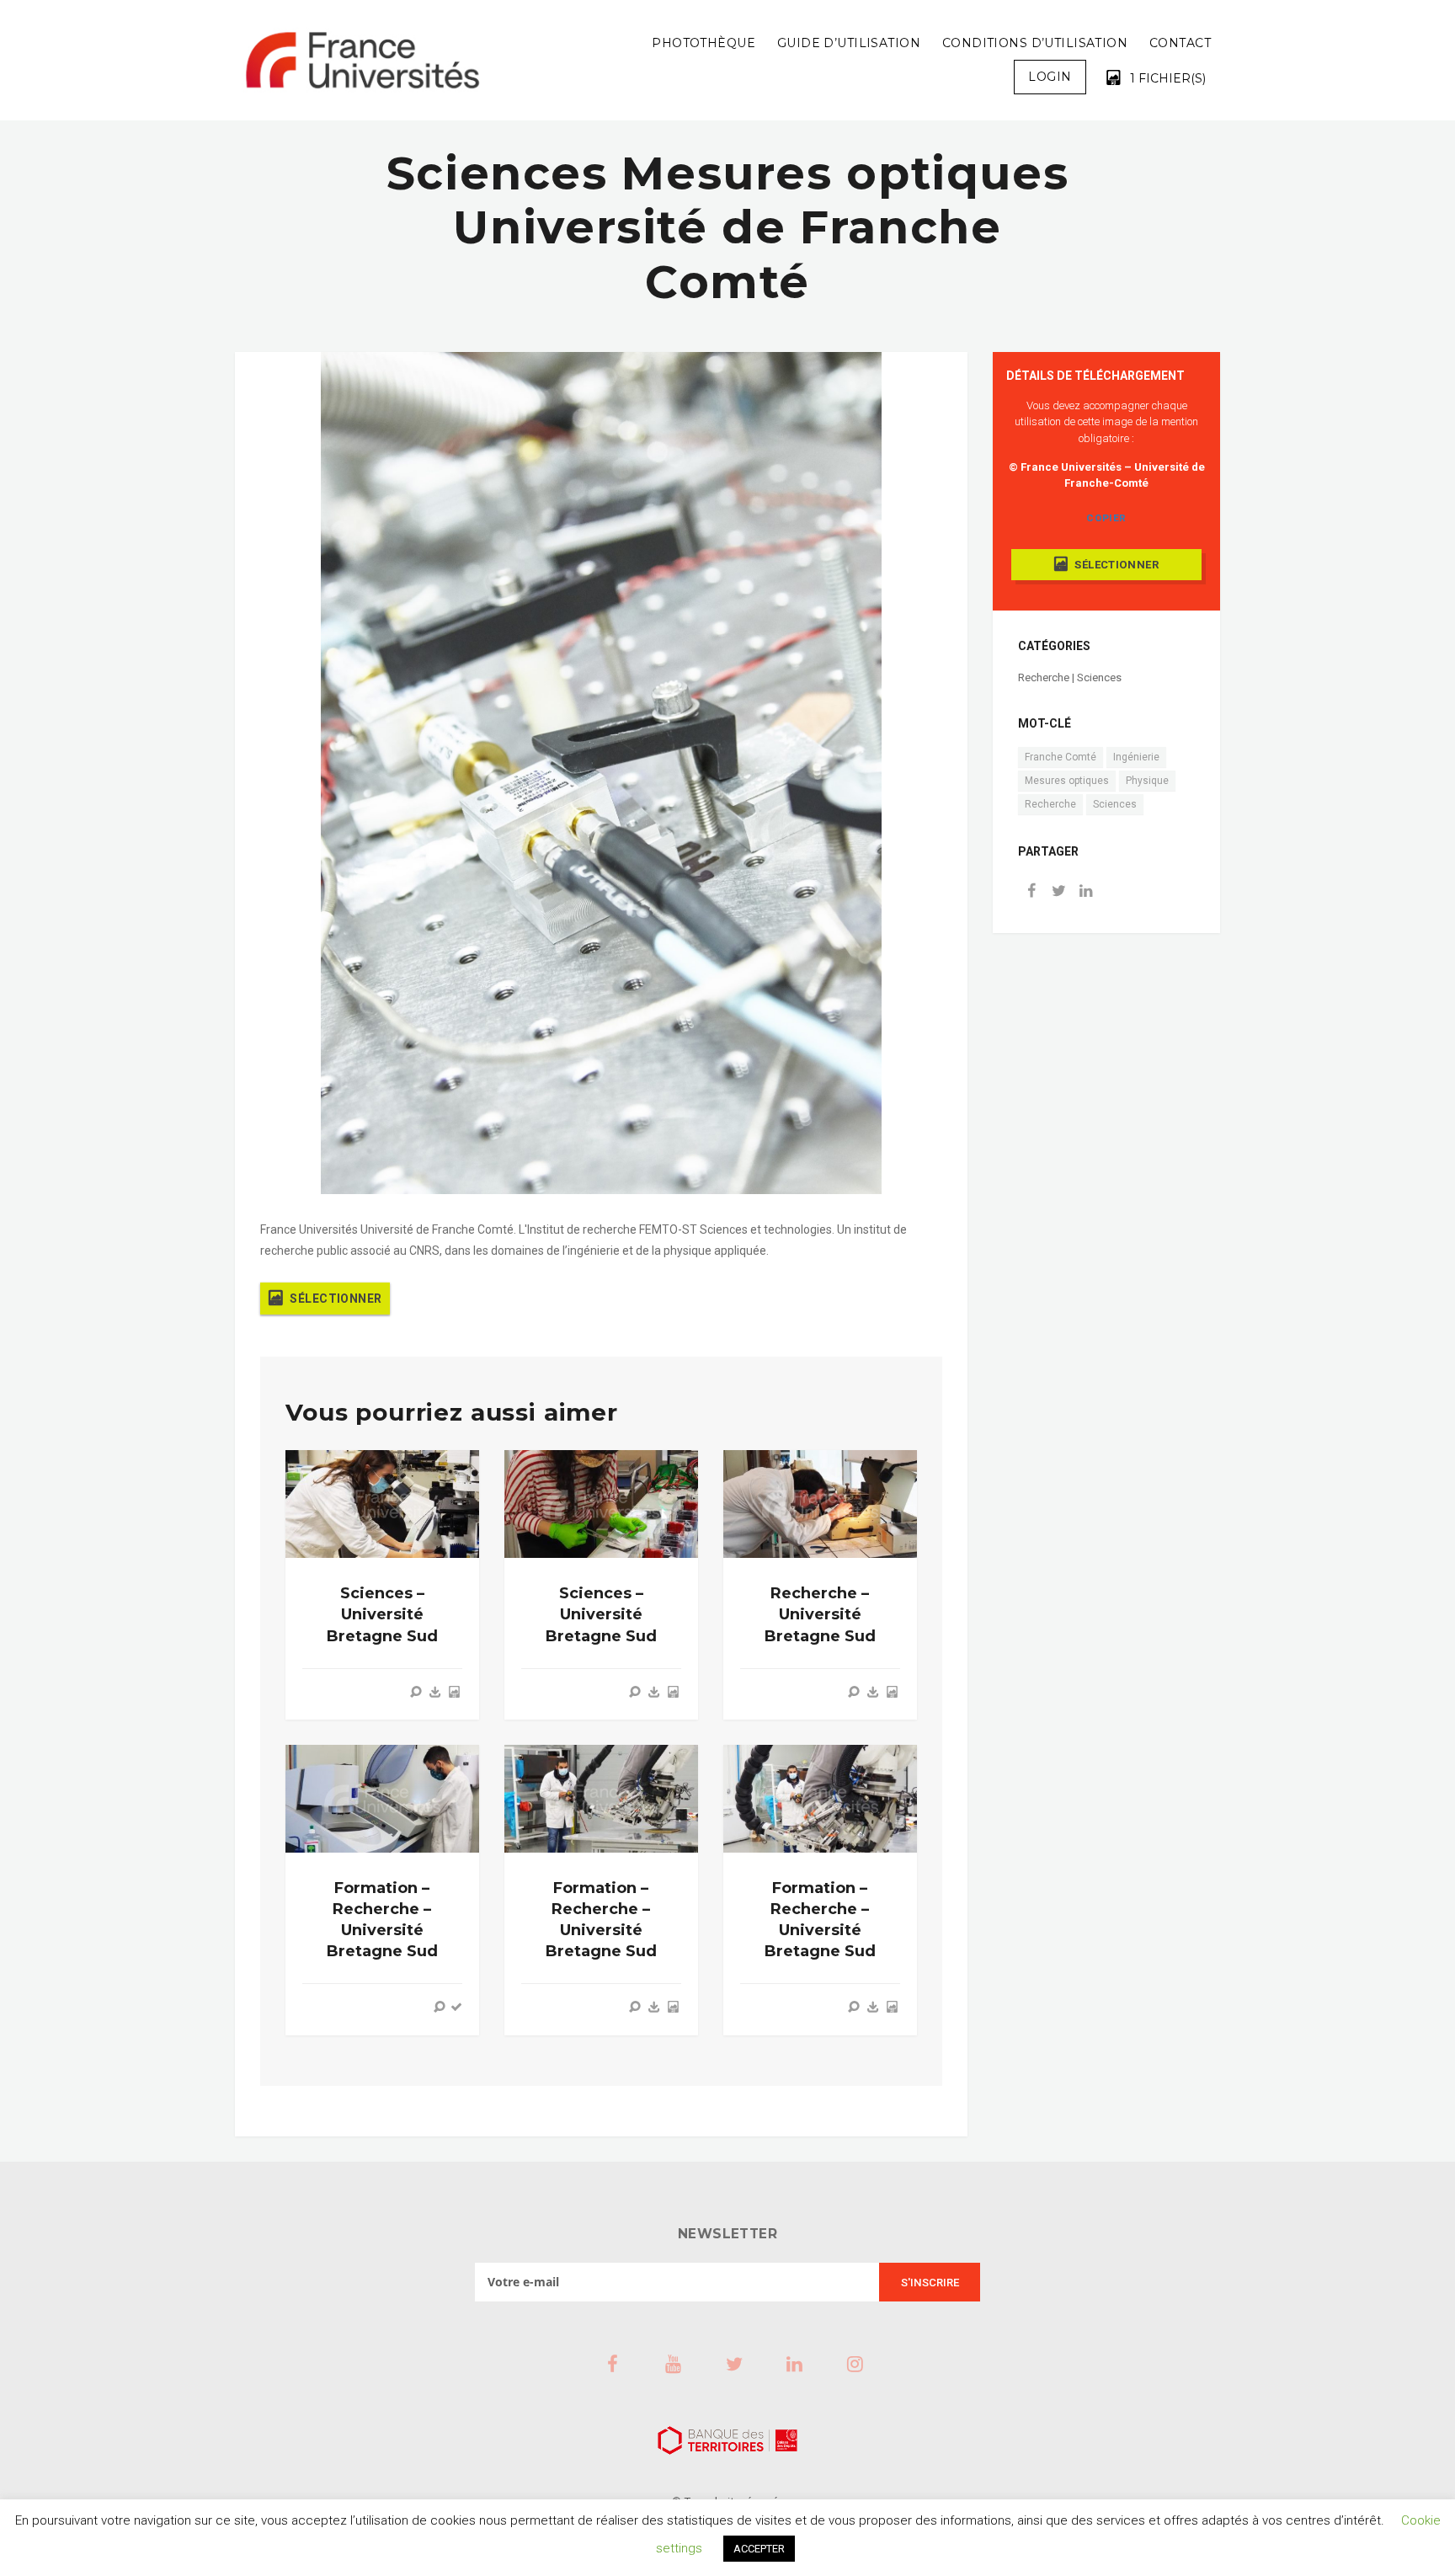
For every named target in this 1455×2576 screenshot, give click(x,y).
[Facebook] (1031, 892)
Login (1050, 77)
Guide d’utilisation (849, 43)
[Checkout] (456, 2007)
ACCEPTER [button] (759, 2549)
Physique (1147, 781)
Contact (1180, 43)
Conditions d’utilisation (1035, 43)
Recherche (1050, 804)
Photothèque (704, 43)
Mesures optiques (1067, 781)
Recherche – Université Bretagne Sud (820, 1614)
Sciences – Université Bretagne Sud (382, 1614)
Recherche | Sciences (1070, 677)
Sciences (1115, 804)
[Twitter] (1058, 892)
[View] (416, 1692)
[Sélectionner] (454, 1692)
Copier (1106, 518)
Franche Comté (1061, 757)
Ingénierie (1136, 757)
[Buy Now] (435, 1692)
